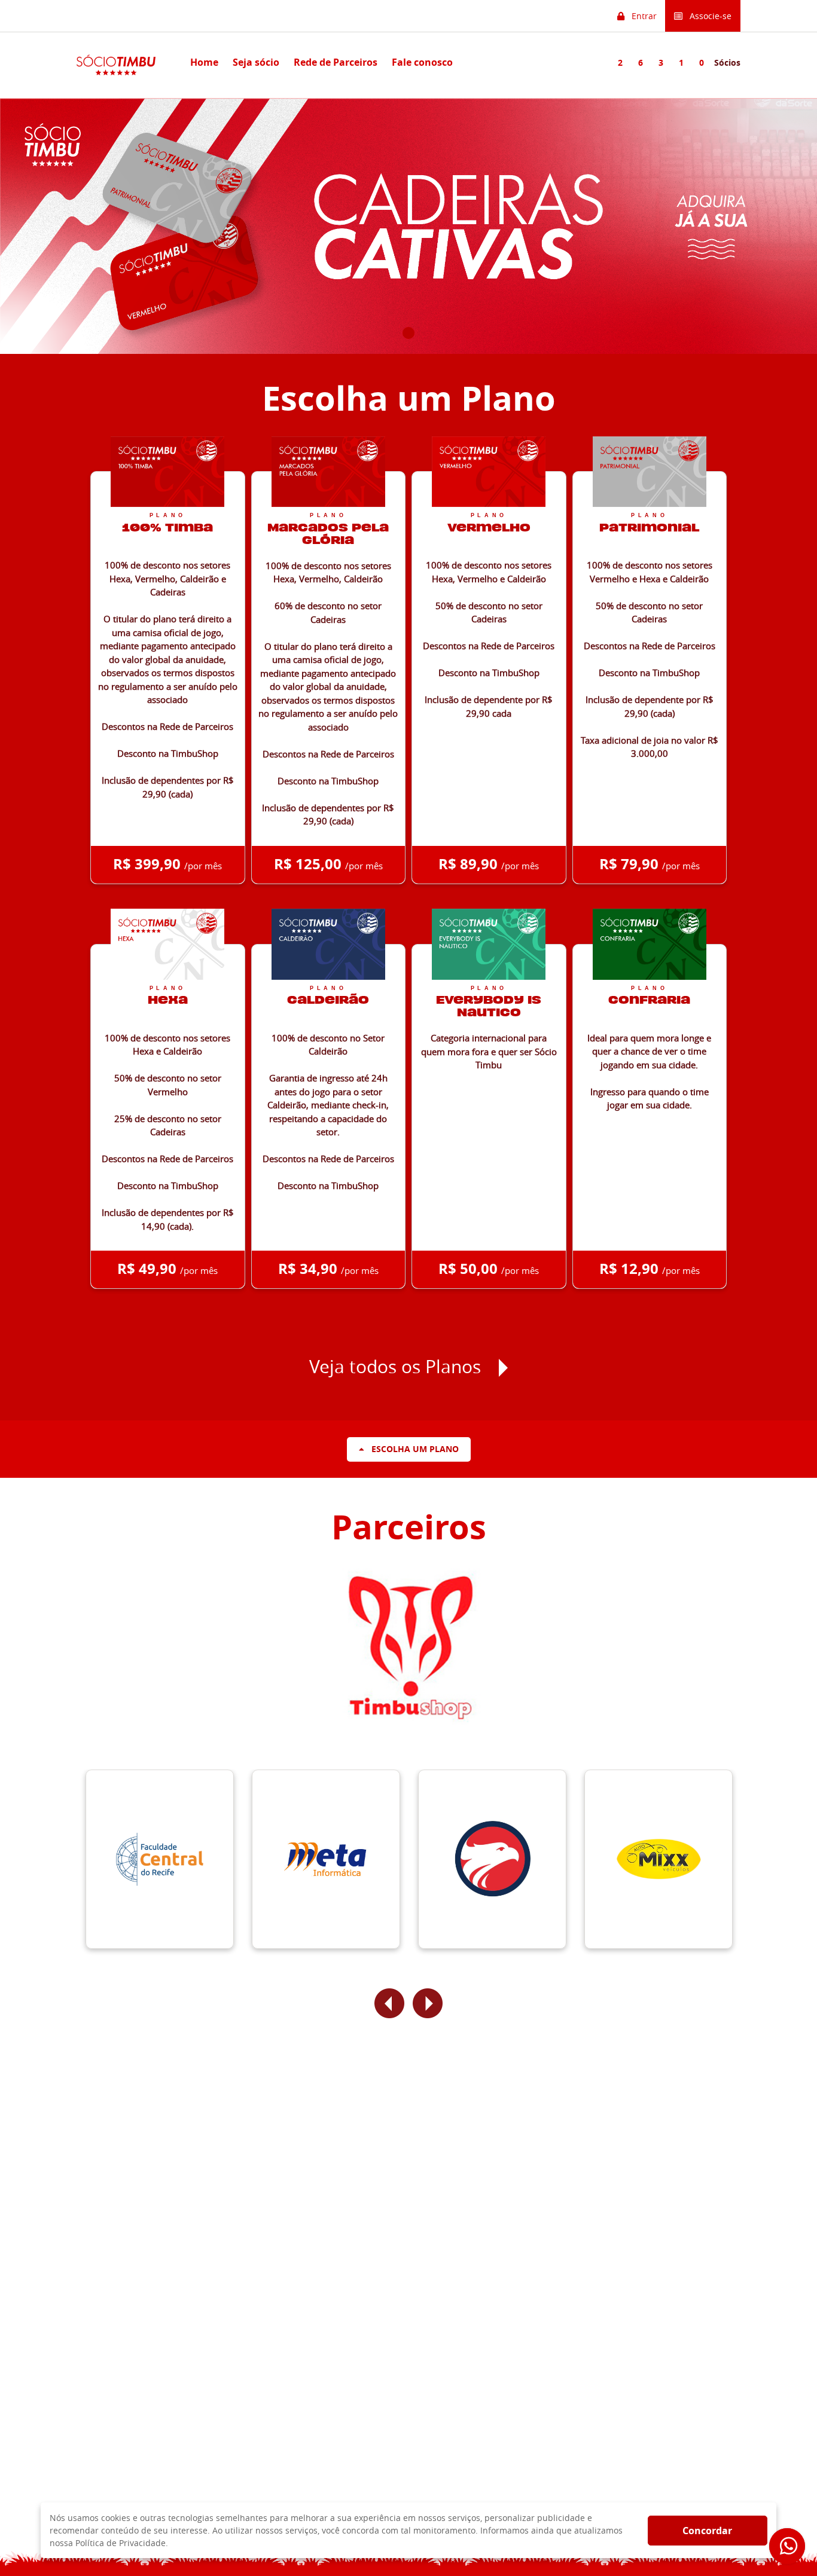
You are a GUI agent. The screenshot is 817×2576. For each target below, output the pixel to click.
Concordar (707, 2531)
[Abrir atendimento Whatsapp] (787, 2546)
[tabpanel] (408, 226)
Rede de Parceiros (336, 62)
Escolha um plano (411, 1449)
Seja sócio (256, 62)
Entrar (641, 16)
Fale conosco (422, 62)
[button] (389, 2003)
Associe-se (707, 16)
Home (204, 62)
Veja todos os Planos (395, 1367)
